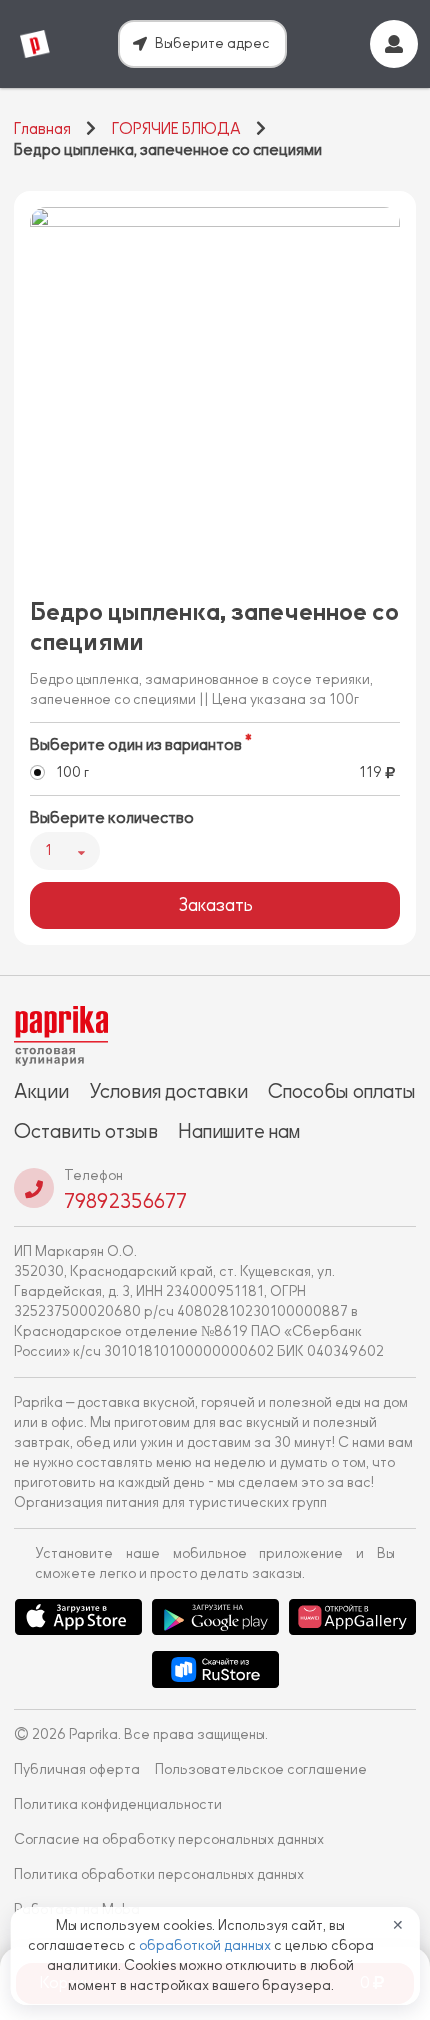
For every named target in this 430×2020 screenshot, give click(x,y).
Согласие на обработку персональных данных (169, 1839)
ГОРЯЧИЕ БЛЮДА (176, 129)
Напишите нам (239, 1131)
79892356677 (125, 1201)
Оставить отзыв (86, 1131)
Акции (41, 1091)
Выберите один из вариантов (136, 745)
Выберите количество (112, 818)
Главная (42, 129)
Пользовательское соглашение (261, 1769)
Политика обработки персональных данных (159, 1874)
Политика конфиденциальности (118, 1804)
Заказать (215, 905)
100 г (72, 772)
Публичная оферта (77, 1769)
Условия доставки (168, 1091)
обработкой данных (206, 1945)
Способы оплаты (342, 1091)
